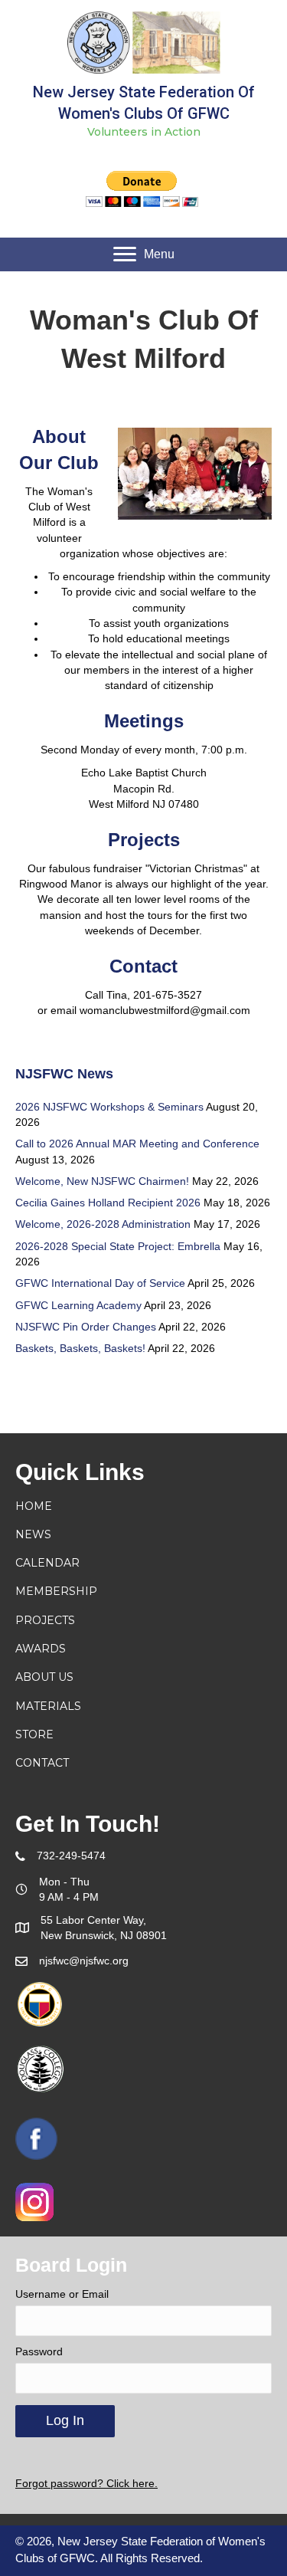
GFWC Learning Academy (78, 1305)
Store (34, 1734)
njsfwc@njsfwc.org (84, 1961)
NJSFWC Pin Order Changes (86, 1327)
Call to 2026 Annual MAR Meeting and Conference (137, 1144)
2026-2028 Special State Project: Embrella (118, 1246)
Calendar (47, 1563)
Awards (41, 1649)
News (33, 1534)
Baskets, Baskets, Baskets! (80, 1348)
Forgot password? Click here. (86, 2483)
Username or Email (62, 2294)
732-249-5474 (71, 1856)
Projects (45, 1620)
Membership (56, 1591)
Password (39, 2351)
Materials (48, 1706)
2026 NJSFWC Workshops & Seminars (109, 1107)
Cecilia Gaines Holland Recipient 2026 (108, 1203)
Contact (42, 1763)
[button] (144, 254)
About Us (44, 1677)
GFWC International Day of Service (100, 1283)
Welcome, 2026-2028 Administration (103, 1224)
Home (34, 1506)
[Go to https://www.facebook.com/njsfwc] (36, 2139)
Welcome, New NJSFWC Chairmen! (102, 1181)
